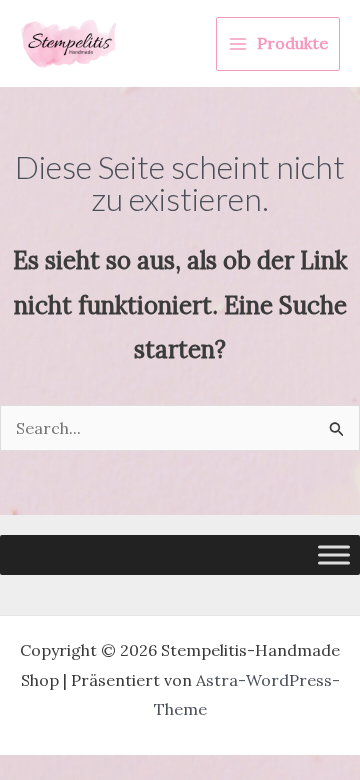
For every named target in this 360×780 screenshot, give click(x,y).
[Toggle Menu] (334, 554)
